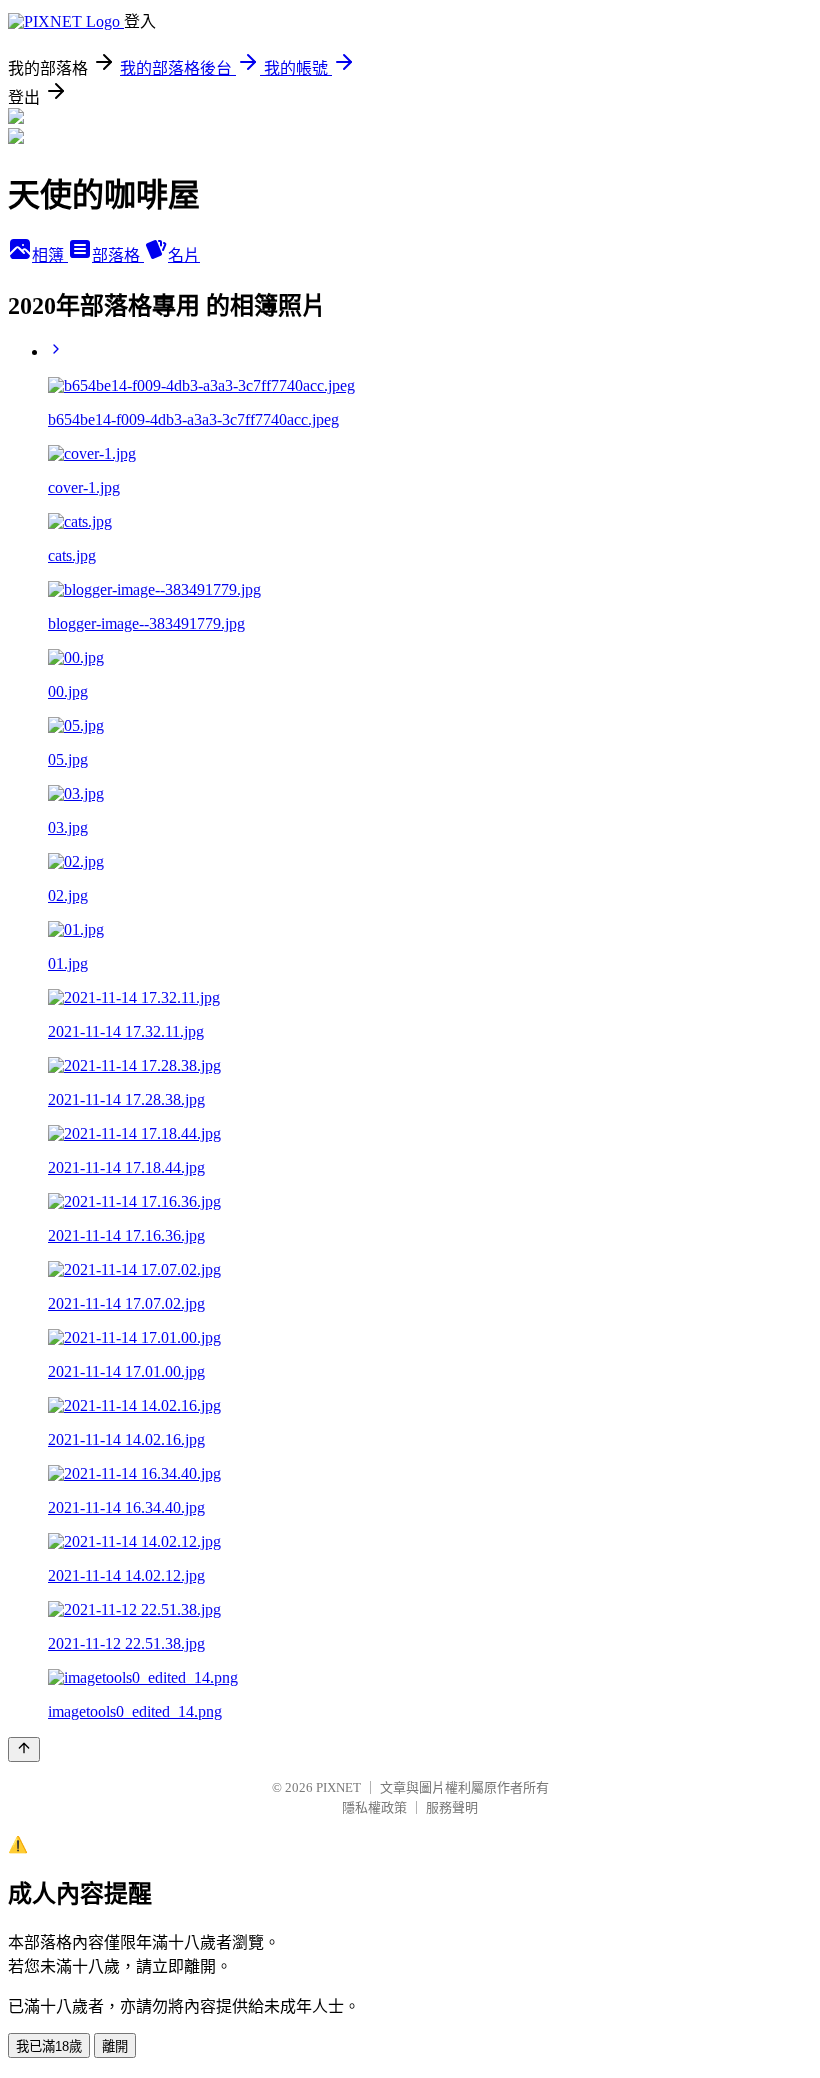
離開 (115, 2046)
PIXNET (338, 1787)
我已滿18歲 (49, 2046)
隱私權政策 (374, 1807)
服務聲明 (452, 1807)
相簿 (50, 255)
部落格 (118, 255)
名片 (184, 255)
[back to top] (24, 1749)
